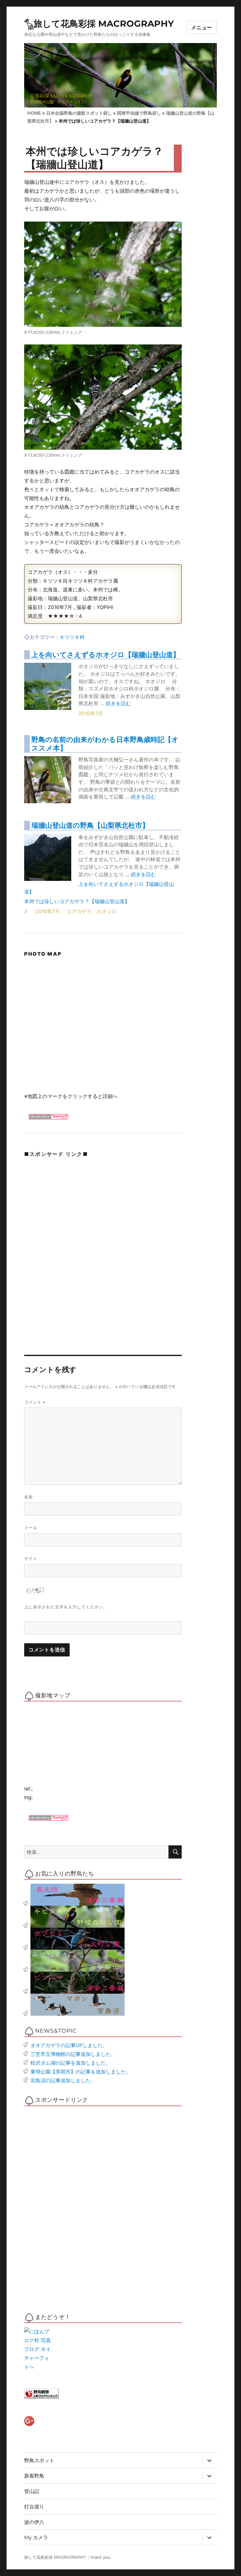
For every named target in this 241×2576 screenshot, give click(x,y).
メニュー (202, 27)
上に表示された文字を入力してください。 (66, 1607)
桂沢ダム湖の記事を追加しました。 (71, 2063)
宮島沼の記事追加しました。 (63, 2080)
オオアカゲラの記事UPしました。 (69, 2045)
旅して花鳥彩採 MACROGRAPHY (104, 24)
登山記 (32, 2491)
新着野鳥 (34, 2476)
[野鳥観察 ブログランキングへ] (103, 2394)
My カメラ (36, 2538)
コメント (35, 1402)
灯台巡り (34, 2507)
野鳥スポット (39, 2461)
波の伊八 (34, 2522)
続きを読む (118, 703)
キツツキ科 (72, 637)
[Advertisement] (71, 1206)
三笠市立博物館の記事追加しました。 (73, 2054)
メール (31, 1528)
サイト (31, 1558)
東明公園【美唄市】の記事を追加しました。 (81, 2072)
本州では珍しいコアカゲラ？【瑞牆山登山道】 (77, 901)
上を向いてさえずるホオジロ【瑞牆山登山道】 (106, 654)
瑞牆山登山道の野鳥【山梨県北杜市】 (90, 825)
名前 (29, 1497)
